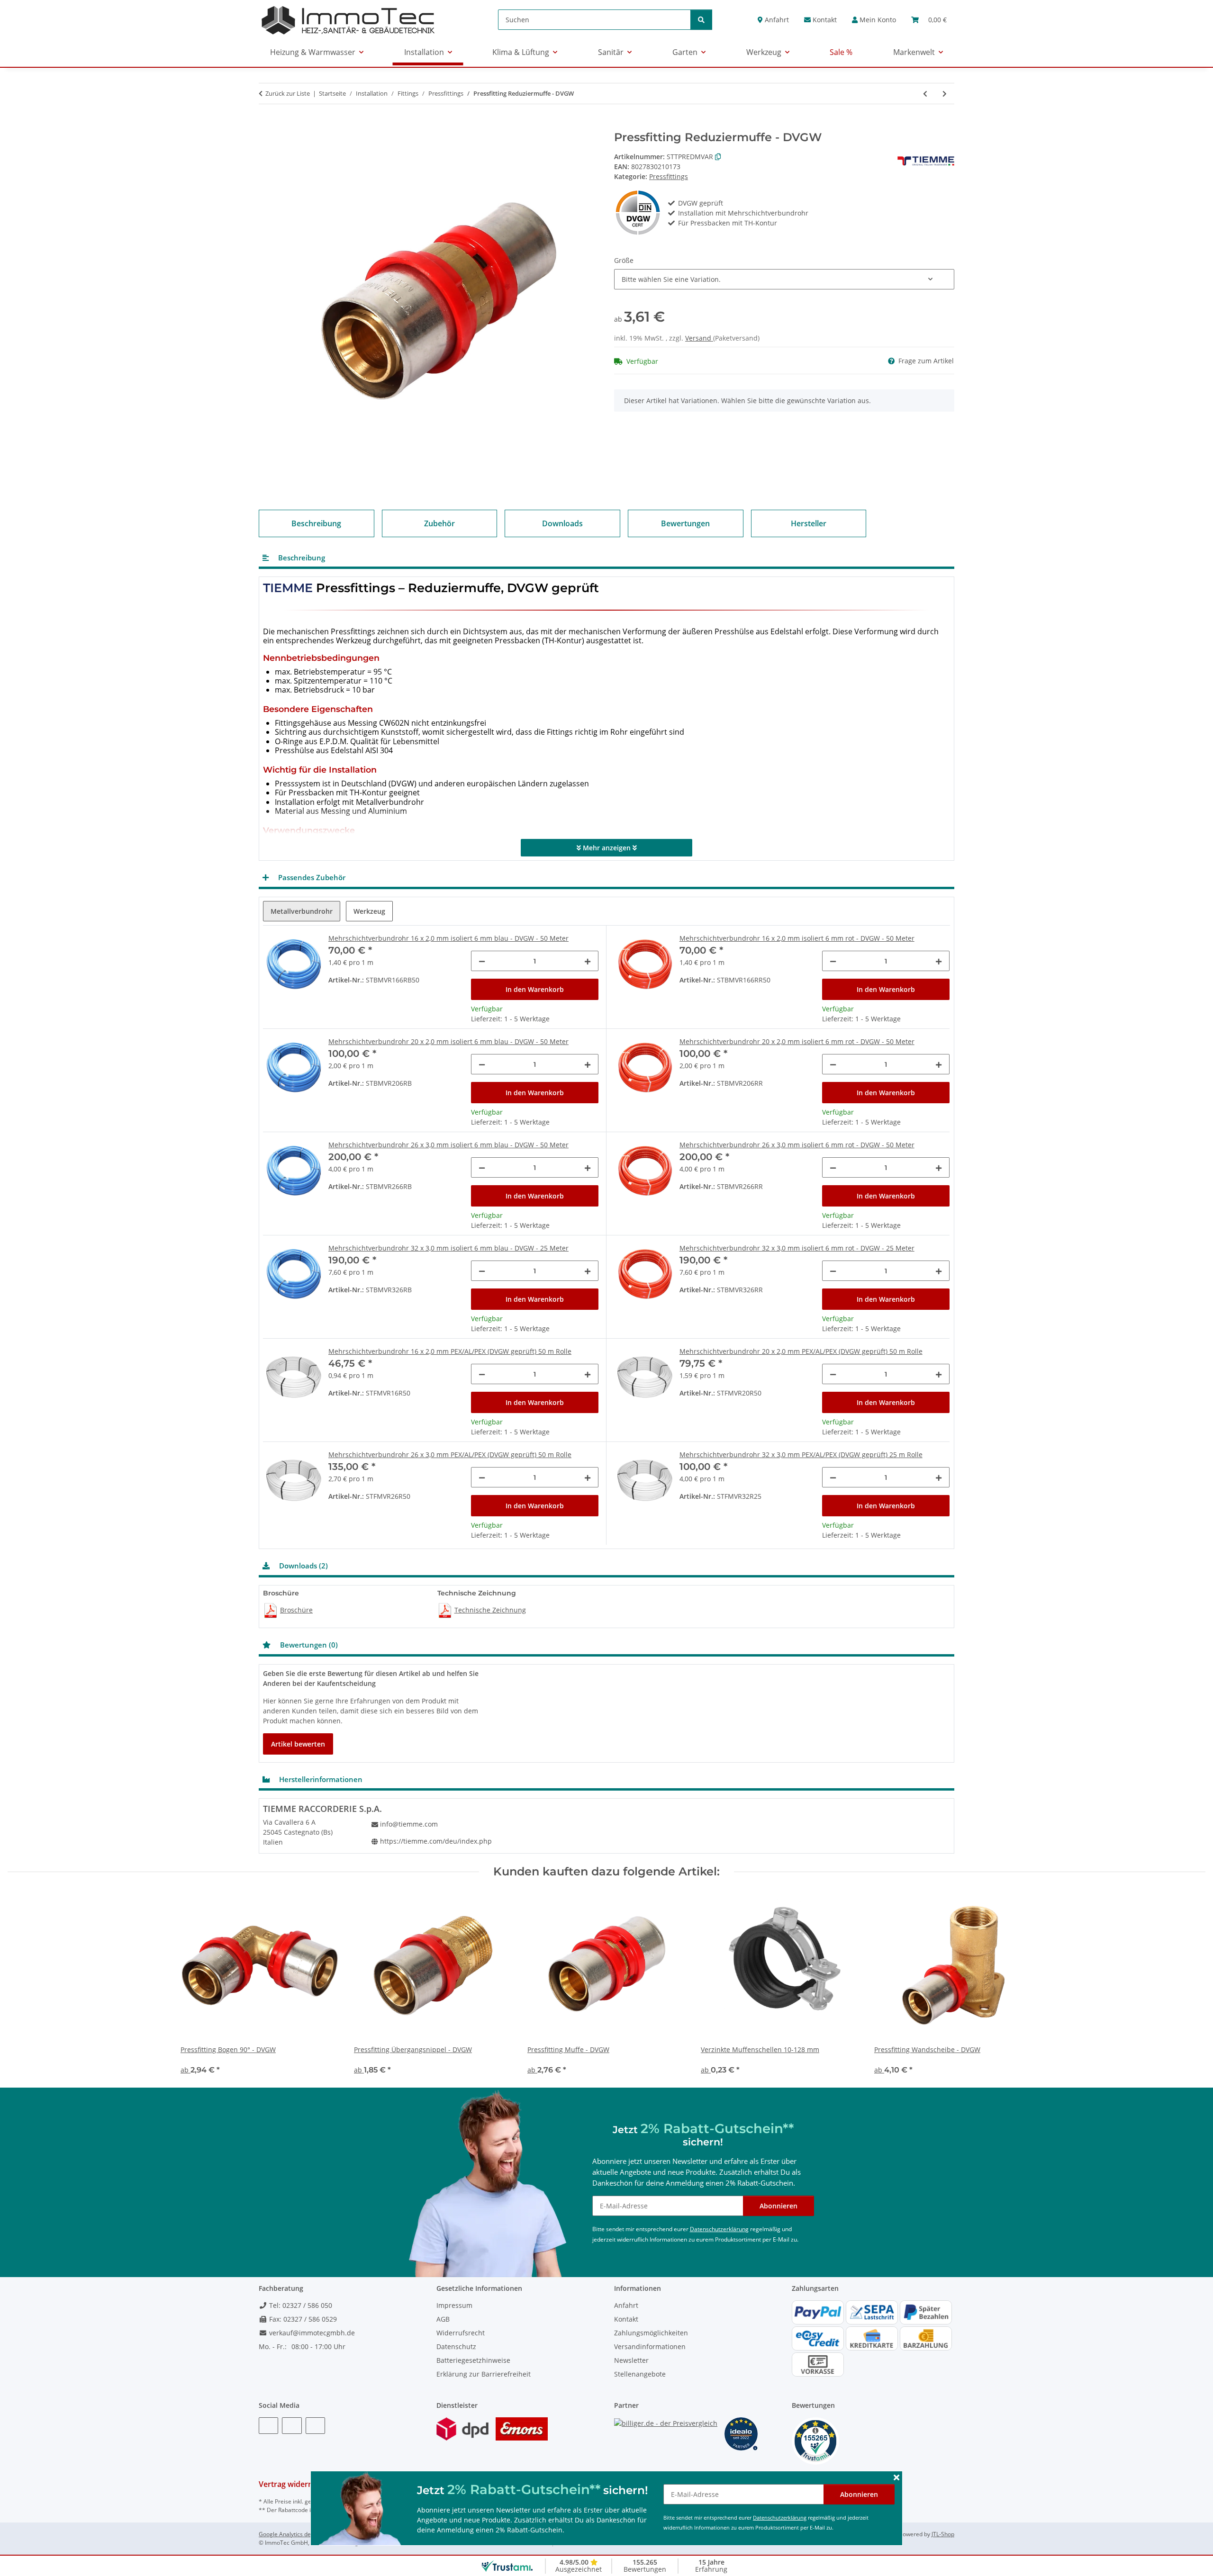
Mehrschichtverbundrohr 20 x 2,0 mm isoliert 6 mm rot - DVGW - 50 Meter (797, 1041)
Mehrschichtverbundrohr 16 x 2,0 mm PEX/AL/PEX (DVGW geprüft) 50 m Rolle (450, 1351)
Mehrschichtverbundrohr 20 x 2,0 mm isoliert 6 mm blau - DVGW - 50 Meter (448, 1041)
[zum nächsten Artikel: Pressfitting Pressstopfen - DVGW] (945, 94)
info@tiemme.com (409, 1824)
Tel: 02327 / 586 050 (300, 2305)
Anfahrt (776, 20)
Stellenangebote (640, 2374)
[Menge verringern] (482, 961)
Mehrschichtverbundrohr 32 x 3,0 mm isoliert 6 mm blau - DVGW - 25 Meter (448, 1248)
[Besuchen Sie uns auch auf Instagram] (315, 2426)
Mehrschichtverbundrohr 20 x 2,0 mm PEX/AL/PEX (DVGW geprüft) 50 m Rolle (801, 1351)
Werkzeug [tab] (369, 911)
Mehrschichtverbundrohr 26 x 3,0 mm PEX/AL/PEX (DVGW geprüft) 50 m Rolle (450, 1455)
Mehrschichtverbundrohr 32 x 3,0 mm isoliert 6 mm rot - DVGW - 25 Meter (797, 1248)
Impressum (454, 2305)
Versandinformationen (650, 2346)
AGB (443, 2319)
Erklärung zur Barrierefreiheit (484, 2374)
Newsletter (631, 2360)
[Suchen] (701, 20)
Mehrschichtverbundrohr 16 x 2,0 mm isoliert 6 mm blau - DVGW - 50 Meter (448, 938)
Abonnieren (859, 2494)
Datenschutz (456, 2346)
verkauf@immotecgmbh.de (311, 2333)
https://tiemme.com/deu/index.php (436, 1841)
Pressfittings (669, 176)
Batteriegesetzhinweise (473, 2360)
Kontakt (824, 20)
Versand (699, 338)
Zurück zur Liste (288, 93)
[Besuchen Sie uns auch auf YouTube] (292, 2426)
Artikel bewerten (298, 1744)
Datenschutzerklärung (780, 2517)
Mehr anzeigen (607, 848)
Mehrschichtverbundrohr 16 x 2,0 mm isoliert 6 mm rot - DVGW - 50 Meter (797, 938)
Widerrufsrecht (461, 2333)
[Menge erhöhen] (588, 961)
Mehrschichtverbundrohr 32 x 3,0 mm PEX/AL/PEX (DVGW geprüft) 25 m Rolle (801, 1455)
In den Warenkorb (535, 989)
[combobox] (784, 279)
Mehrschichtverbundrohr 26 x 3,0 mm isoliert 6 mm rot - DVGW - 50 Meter (797, 1145)
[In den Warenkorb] (266, 126)
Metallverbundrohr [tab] (302, 911)
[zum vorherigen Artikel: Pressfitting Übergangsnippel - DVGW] (925, 94)
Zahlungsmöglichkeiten (651, 2333)
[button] (874, 20)
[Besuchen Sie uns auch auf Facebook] (268, 2426)
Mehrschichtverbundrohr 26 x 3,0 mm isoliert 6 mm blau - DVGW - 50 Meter (448, 1145)
